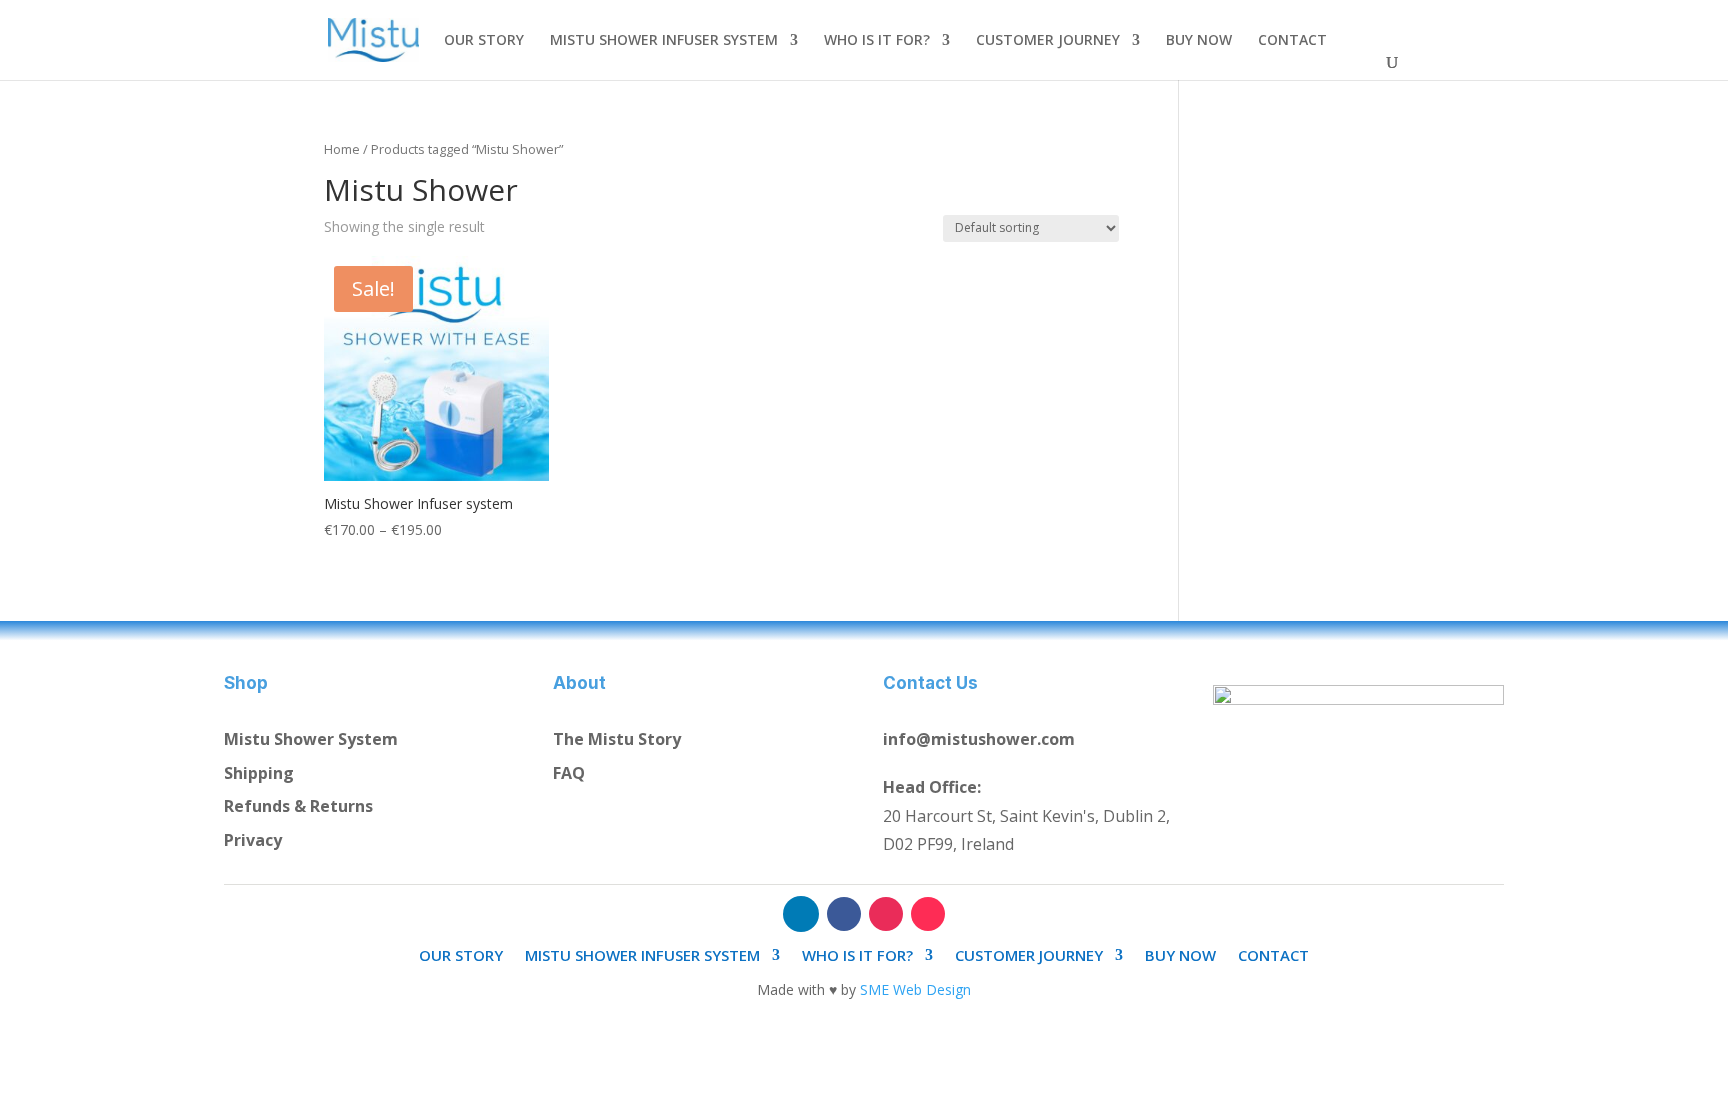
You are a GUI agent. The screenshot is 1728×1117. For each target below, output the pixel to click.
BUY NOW (1199, 41)
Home (342, 149)
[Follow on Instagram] (886, 914)
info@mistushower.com (979, 739)
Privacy (253, 840)
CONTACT (1292, 41)
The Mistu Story (617, 739)
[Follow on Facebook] (844, 914)
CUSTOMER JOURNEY (1048, 41)
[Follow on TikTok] (928, 914)
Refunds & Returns (298, 806)
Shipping (259, 773)
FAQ (569, 773)
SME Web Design (915, 989)
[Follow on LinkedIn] (801, 914)
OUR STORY (484, 41)
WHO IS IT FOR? (877, 41)
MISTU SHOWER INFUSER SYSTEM (664, 41)
